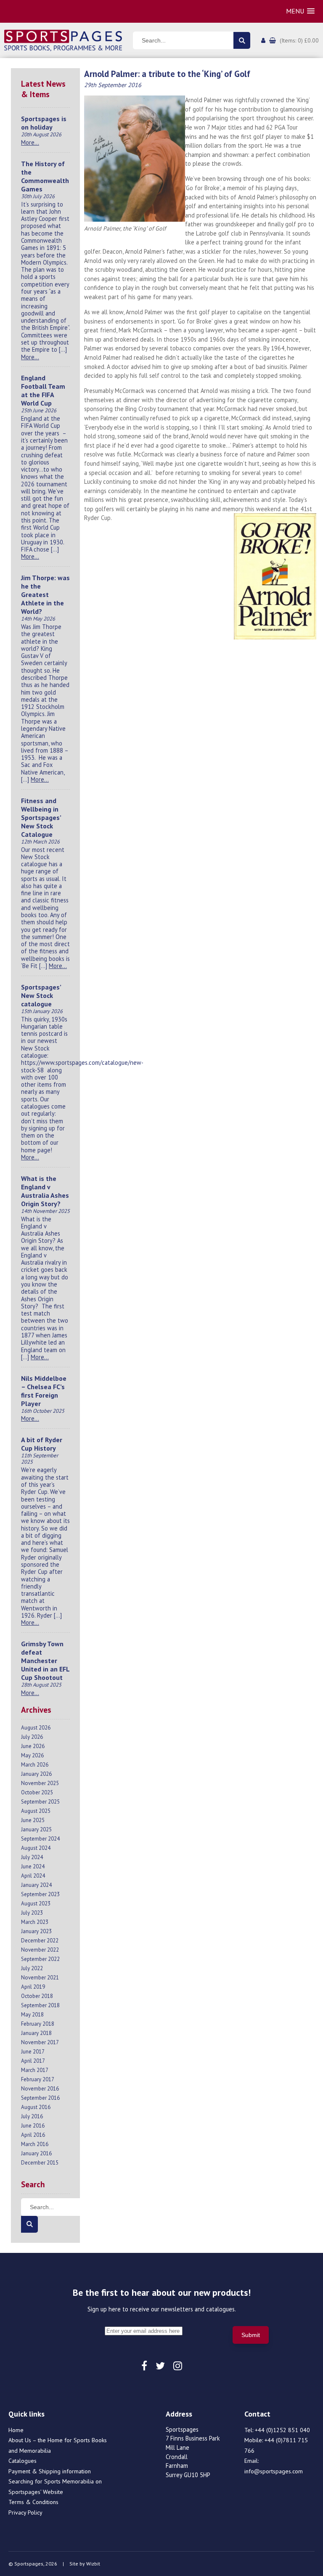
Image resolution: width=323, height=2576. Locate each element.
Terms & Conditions (33, 2502)
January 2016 (36, 2153)
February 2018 (38, 2024)
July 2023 (32, 1913)
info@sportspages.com (274, 2471)
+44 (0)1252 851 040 (282, 2430)
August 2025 (36, 1811)
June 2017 (33, 2052)
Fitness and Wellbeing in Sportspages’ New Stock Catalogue (41, 817)
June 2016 (33, 2126)
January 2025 (36, 1829)
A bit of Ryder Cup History (42, 1444)
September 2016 (40, 2098)
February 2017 (38, 2079)
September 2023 (40, 1894)
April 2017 (33, 2061)
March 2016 (35, 2144)
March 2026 (35, 1765)
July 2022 (32, 1968)
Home (16, 2430)
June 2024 (33, 1866)
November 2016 (40, 2089)
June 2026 (33, 1746)
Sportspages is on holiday (44, 123)
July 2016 (32, 2116)
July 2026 (32, 1737)
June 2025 (33, 1820)
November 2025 (40, 1783)
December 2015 (40, 2163)
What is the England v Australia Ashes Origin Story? (45, 1191)
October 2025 (37, 1792)
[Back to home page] (63, 40)
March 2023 (35, 1922)
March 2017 (35, 2070)
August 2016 (36, 2107)
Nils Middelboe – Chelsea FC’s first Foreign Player (44, 1391)
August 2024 (36, 1848)
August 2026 (36, 1728)
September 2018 (40, 2005)
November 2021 (40, 1978)
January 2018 (36, 2033)
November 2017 (40, 2042)
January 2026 (36, 1774)
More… (30, 142)
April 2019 (33, 1987)
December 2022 (40, 1941)
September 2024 (40, 1839)
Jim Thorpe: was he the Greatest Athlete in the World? (45, 594)
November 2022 (40, 1950)
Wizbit (93, 2564)
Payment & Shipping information (50, 2471)
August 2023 (36, 1903)
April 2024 (33, 1876)
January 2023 (36, 1931)
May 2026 (32, 1755)
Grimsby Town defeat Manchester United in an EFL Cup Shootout (45, 1661)
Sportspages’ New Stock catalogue (41, 995)
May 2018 (32, 2015)
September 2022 (40, 1959)
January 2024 (36, 1885)
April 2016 (33, 2135)
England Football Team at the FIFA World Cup (43, 390)
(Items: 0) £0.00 (299, 40)
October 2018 (37, 1996)
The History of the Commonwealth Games (45, 176)
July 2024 (32, 1857)
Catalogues (23, 2461)
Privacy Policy (25, 2512)
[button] (300, 11)
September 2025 (40, 1802)
